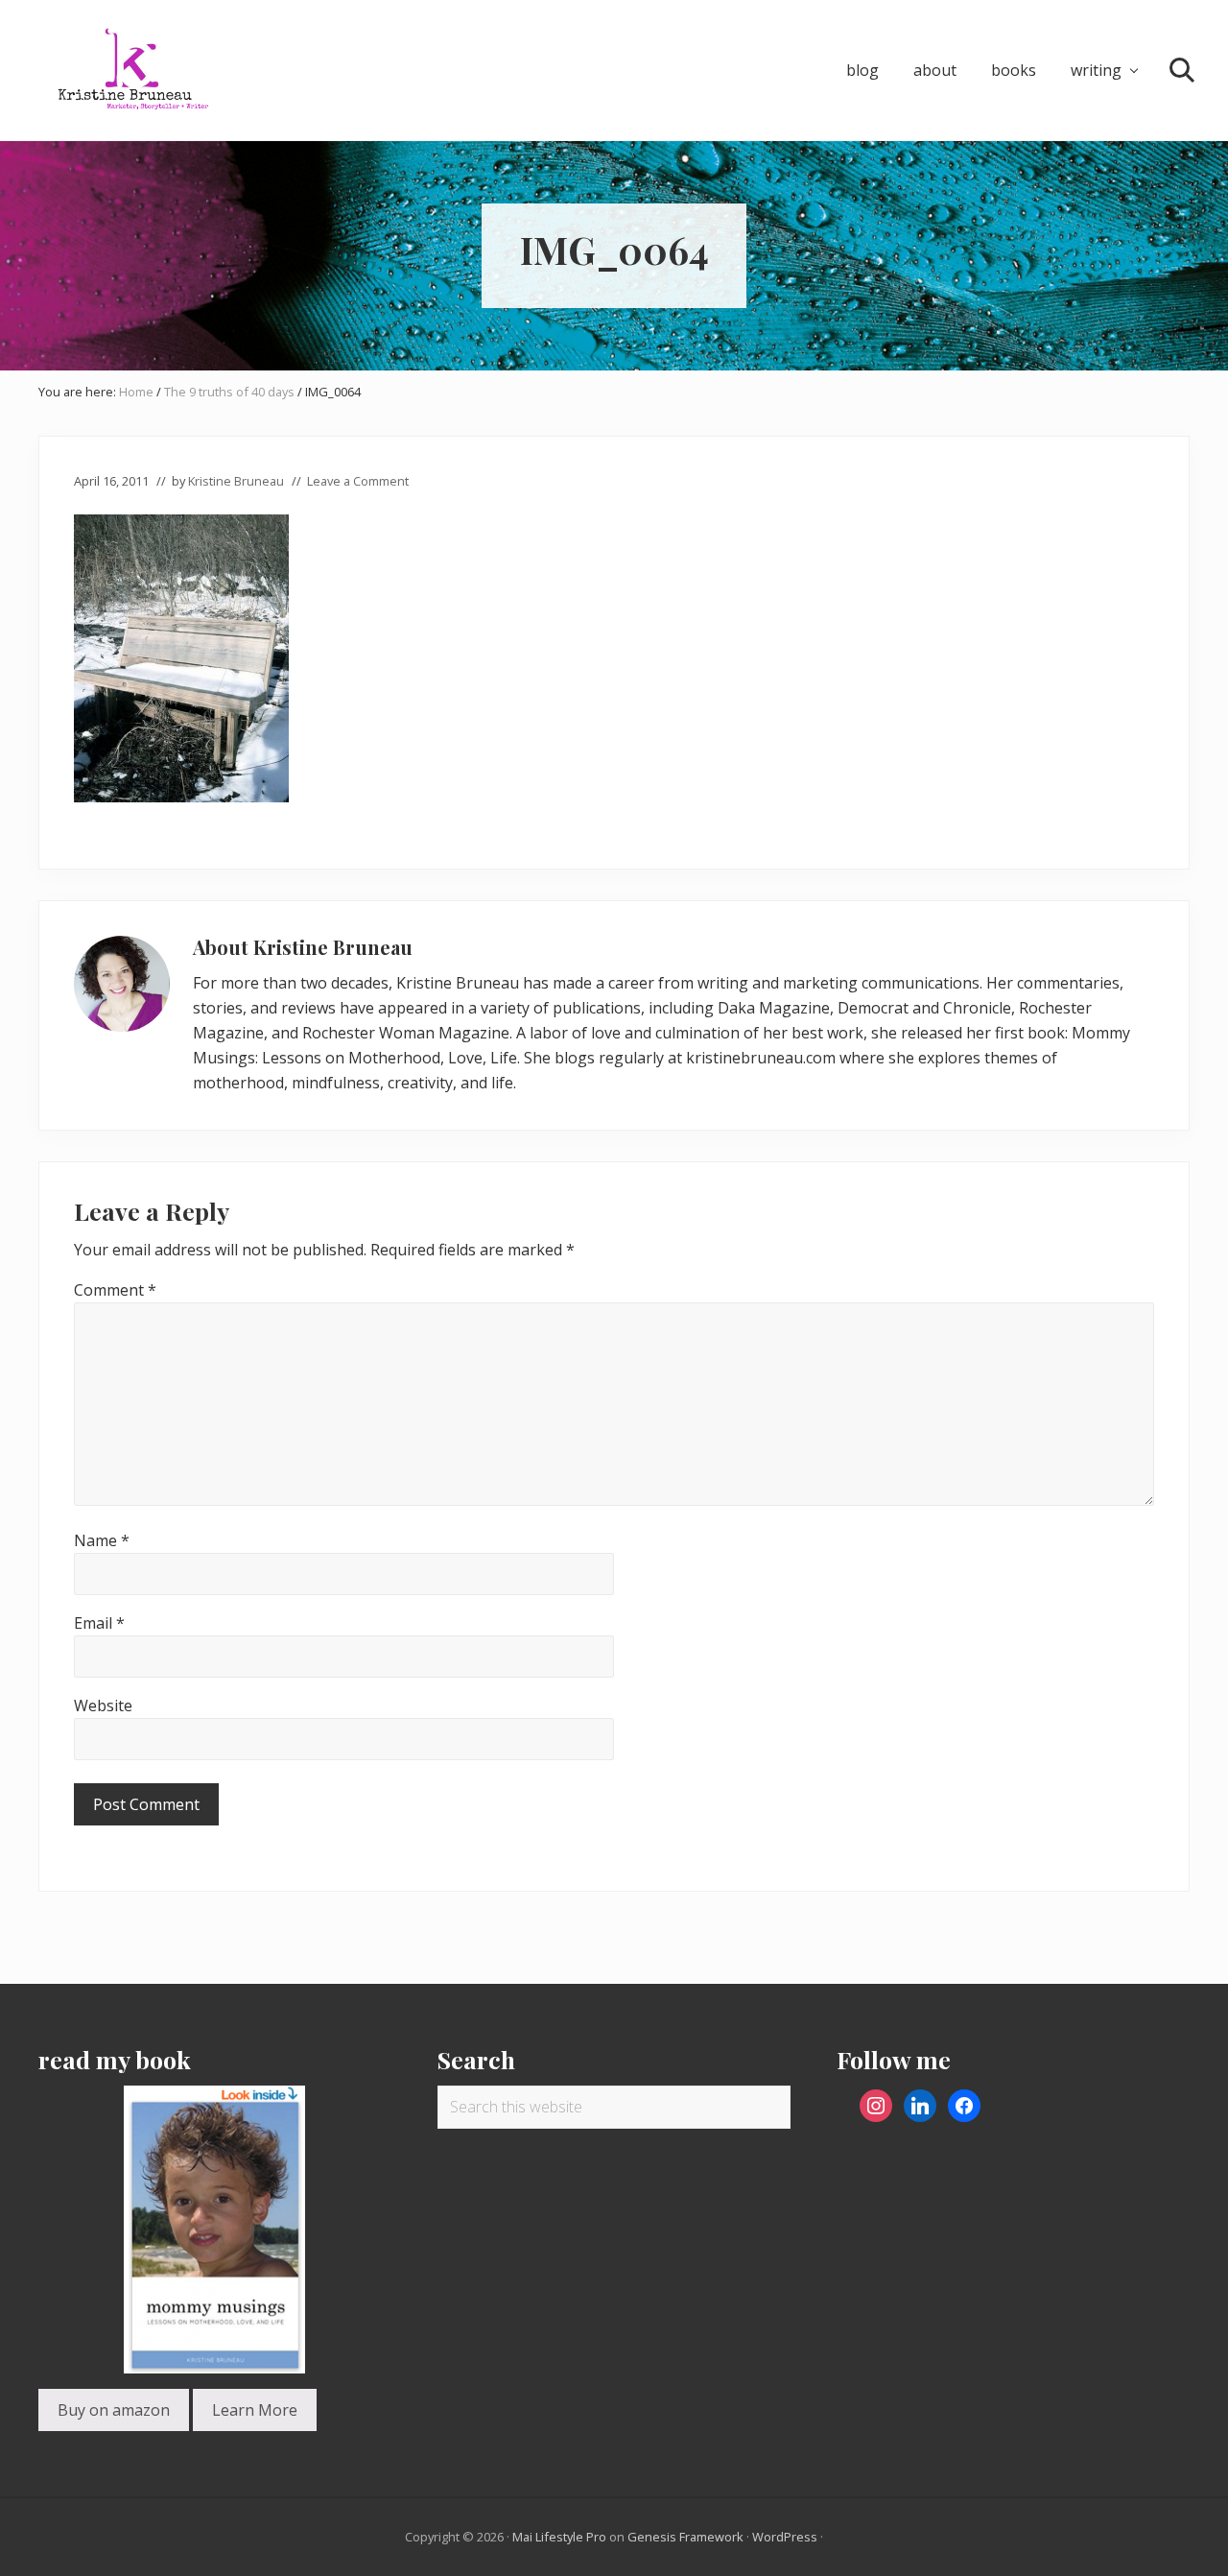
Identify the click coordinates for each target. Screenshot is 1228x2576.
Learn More (255, 2410)
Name (102, 1540)
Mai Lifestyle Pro (559, 2537)
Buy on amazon (114, 2410)
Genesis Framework (685, 2537)
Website (103, 1705)
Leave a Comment (358, 481)
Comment (115, 1290)
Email (99, 1623)
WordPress (785, 2537)
